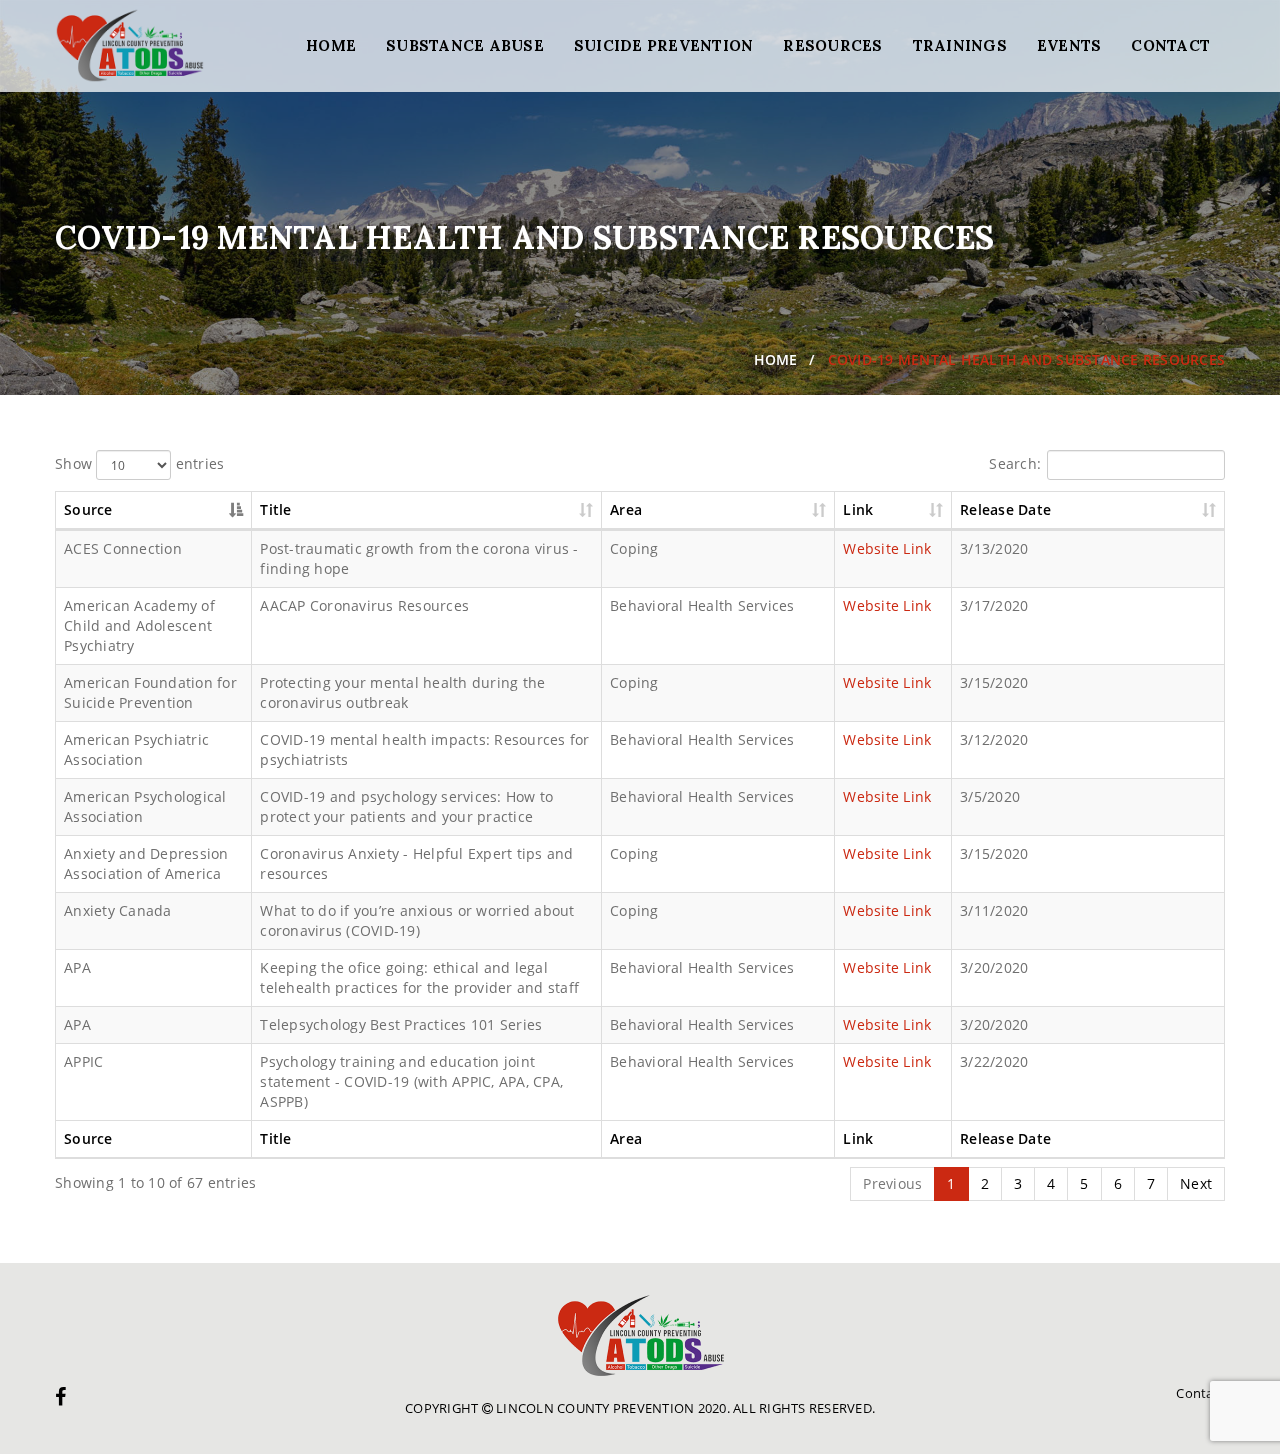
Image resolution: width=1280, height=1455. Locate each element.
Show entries (139, 463)
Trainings (960, 45)
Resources (832, 45)
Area (626, 509)
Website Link (887, 548)
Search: (1015, 463)
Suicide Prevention (664, 45)
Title (275, 509)
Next (1196, 1183)
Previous (892, 1183)
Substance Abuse (465, 45)
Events (1069, 45)
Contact (1170, 45)
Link (858, 509)
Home (331, 45)
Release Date (1005, 509)
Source (88, 509)
